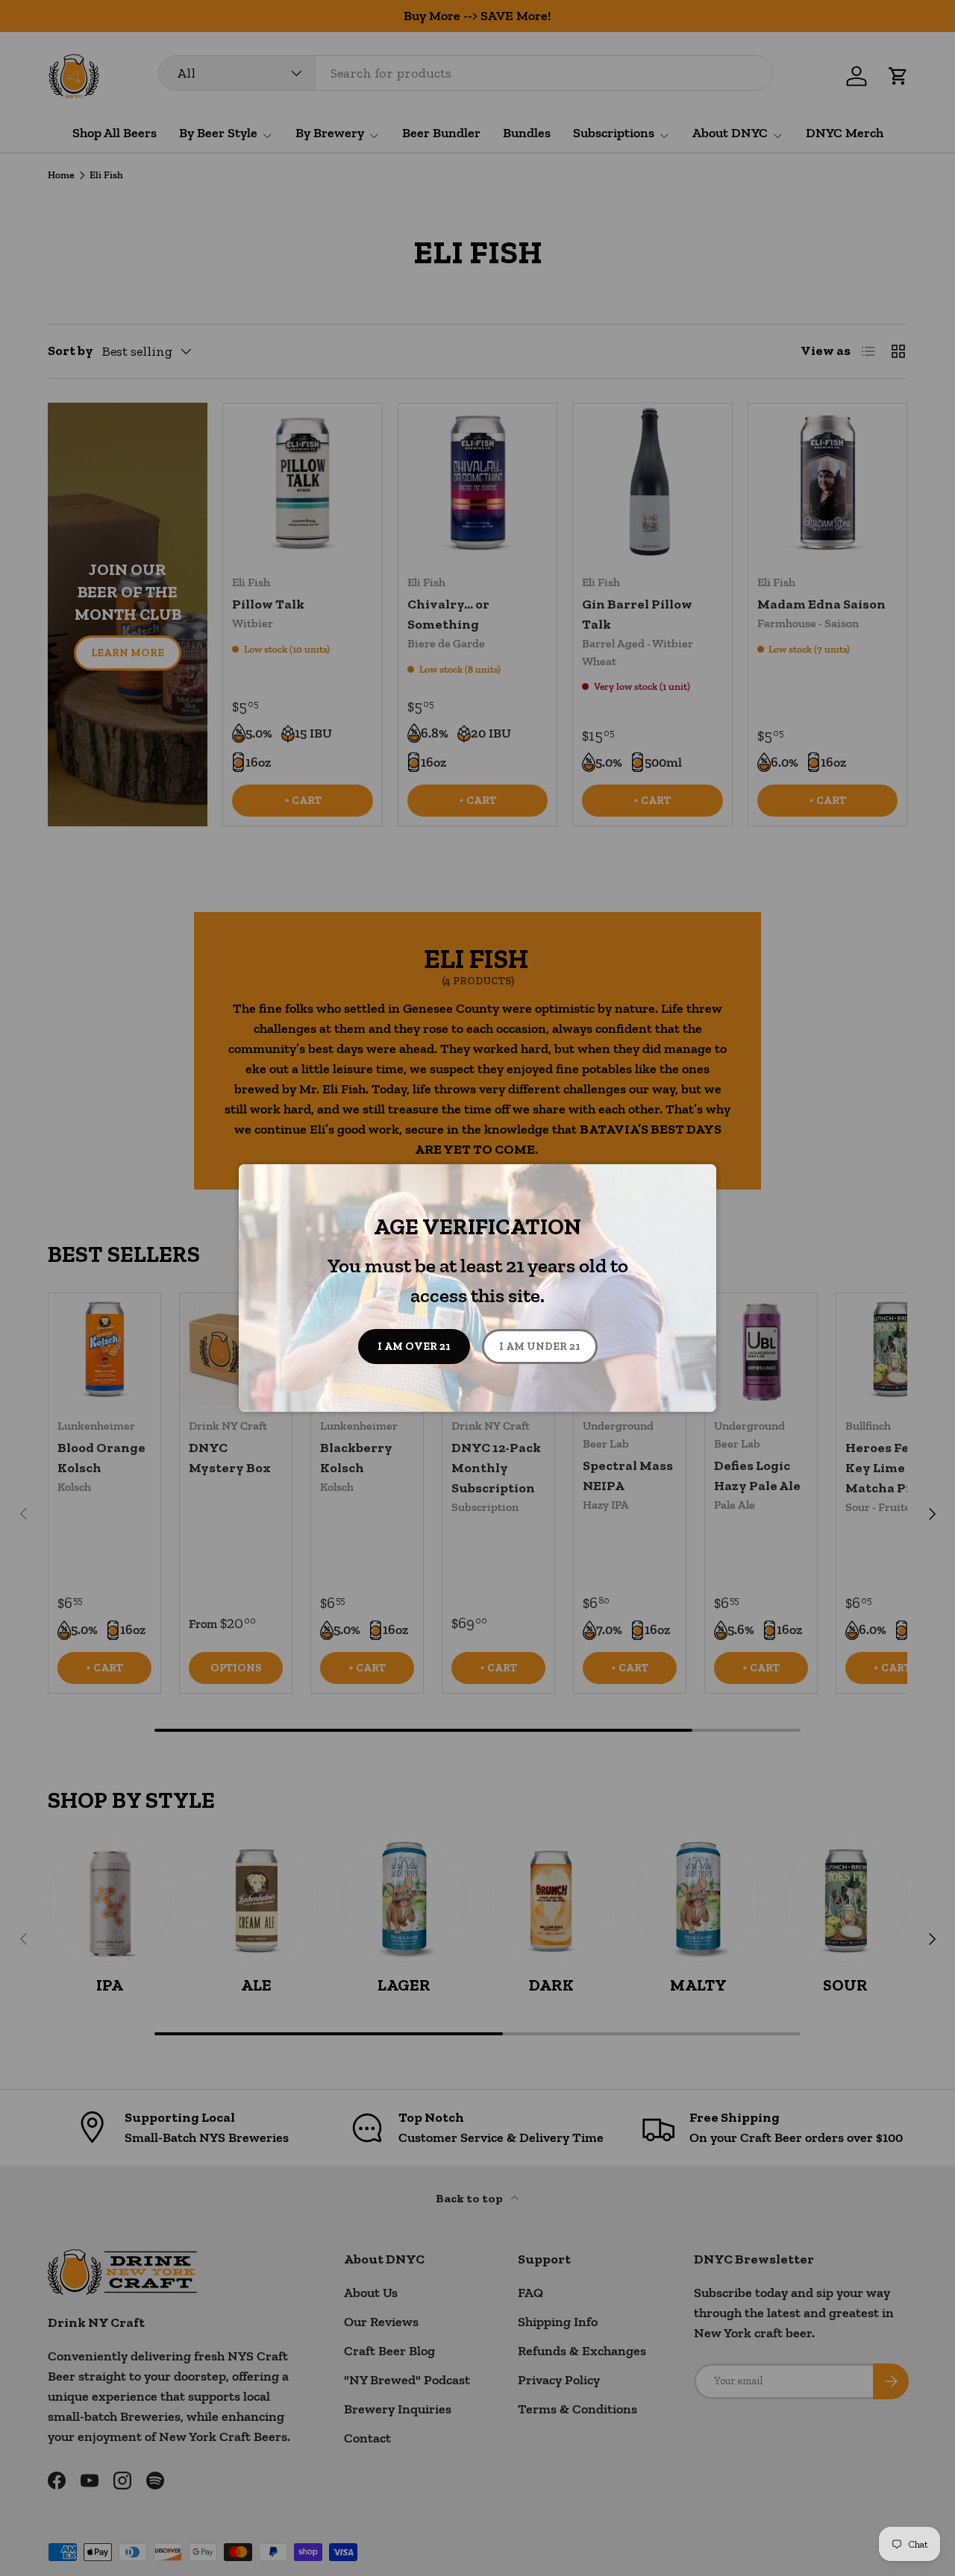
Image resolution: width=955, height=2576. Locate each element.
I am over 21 (414, 1346)
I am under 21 (540, 1346)
